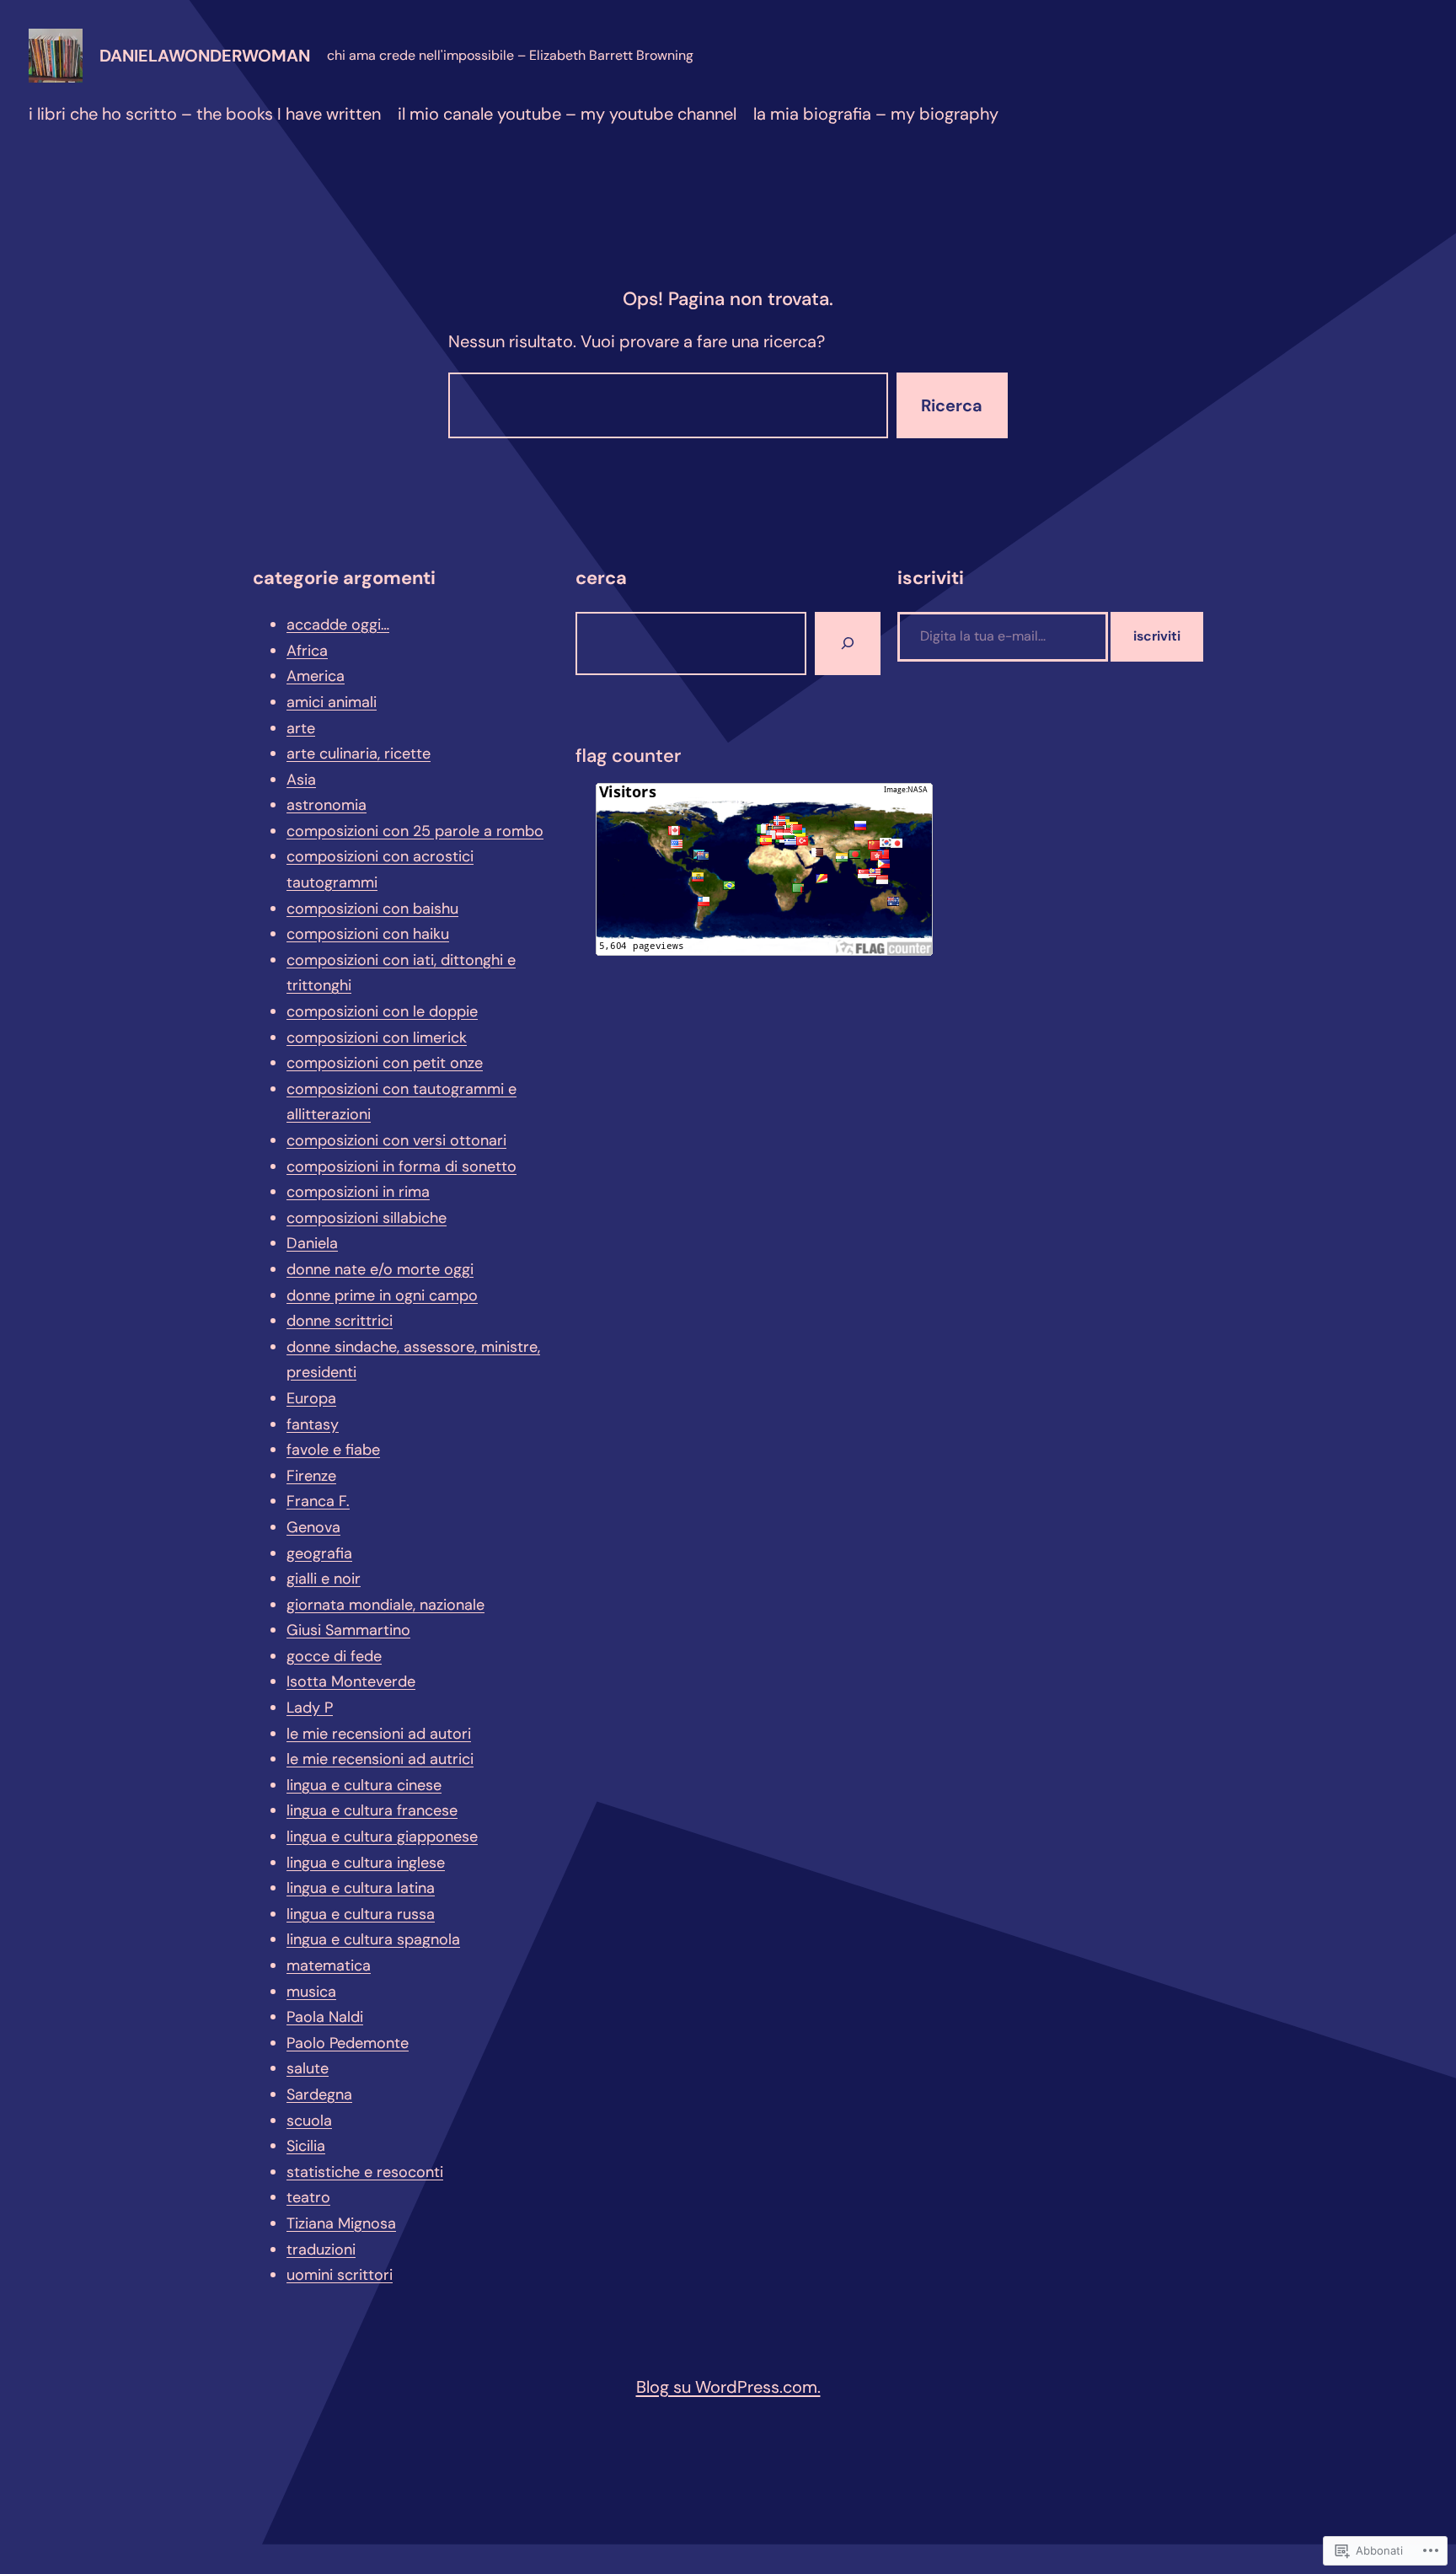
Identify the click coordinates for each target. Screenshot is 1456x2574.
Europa (311, 1398)
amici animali (332, 702)
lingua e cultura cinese (364, 1785)
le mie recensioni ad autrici (380, 1759)
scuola (309, 2121)
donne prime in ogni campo (382, 1295)
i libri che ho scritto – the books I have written (205, 114)
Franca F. (318, 1501)
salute (308, 2068)
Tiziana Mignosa (341, 2223)
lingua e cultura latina (361, 1888)
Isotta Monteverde (351, 1681)
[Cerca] (848, 643)
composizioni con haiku (368, 934)
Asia (301, 780)
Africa (307, 651)
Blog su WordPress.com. (728, 2387)
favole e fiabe (333, 1450)
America (316, 676)
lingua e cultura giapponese (382, 1837)
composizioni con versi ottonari (396, 1140)
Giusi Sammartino (348, 1630)
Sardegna (319, 2094)
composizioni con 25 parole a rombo (415, 831)
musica (311, 1992)
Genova (313, 1527)
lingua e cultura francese (372, 1810)
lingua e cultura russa (361, 1914)
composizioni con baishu (372, 909)
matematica (329, 1965)
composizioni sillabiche (367, 1218)
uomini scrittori (340, 2275)
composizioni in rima (358, 1192)
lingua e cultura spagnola (373, 1939)
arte (301, 728)
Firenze (311, 1476)
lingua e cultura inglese (366, 1863)
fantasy (313, 1424)
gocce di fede (334, 1656)
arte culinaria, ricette (359, 753)
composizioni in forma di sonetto (401, 1166)
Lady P (310, 1708)
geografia (319, 1553)
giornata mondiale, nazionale (385, 1605)
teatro (308, 2197)
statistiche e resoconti (365, 2172)
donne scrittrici (340, 1321)
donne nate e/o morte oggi (380, 1269)
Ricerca (952, 405)
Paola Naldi (325, 2017)
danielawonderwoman (205, 56)
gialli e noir (324, 1579)
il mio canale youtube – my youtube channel (567, 114)
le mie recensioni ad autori (379, 1734)
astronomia (327, 805)
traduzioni (321, 2250)
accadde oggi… (338, 625)
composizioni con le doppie (382, 1011)
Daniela (312, 1243)
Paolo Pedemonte (348, 2043)
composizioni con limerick (377, 1038)
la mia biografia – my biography (876, 114)
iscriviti (1157, 636)
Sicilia (306, 2146)
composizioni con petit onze (385, 1063)
